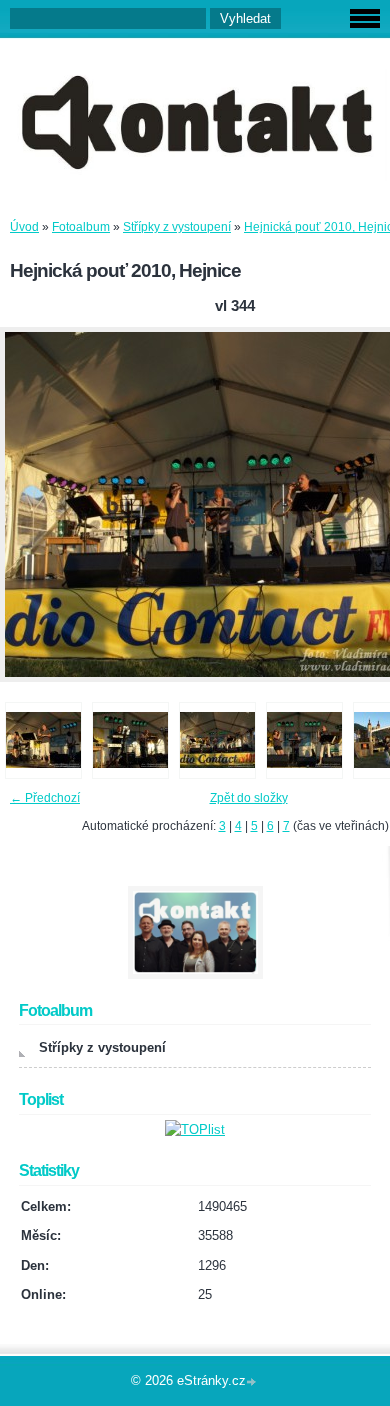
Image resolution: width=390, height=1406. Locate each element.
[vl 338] (43, 740)
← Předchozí (45, 798)
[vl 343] (130, 740)
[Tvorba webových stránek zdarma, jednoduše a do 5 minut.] (253, 1382)
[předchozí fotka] (32, 504)
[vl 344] (217, 740)
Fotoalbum (81, 227)
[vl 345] (304, 740)
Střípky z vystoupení (177, 227)
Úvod (24, 227)
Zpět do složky (249, 798)
